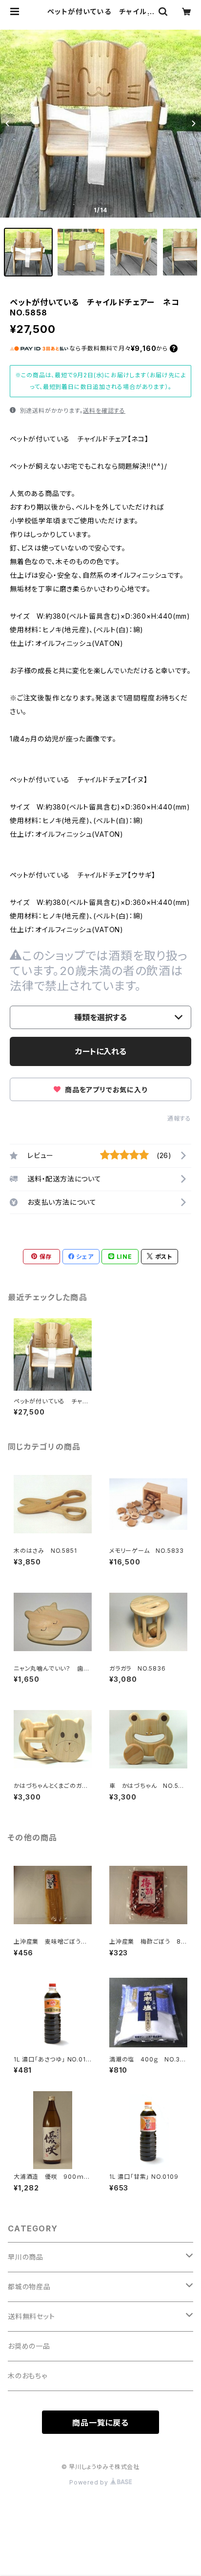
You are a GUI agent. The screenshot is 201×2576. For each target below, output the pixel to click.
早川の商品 (26, 2257)
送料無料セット (31, 2316)
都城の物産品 (29, 2287)
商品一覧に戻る (100, 2423)
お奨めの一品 (29, 2346)
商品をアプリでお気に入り (105, 1090)
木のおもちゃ (28, 2376)
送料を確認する (104, 411)
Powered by (90, 2482)
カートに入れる (101, 1051)
